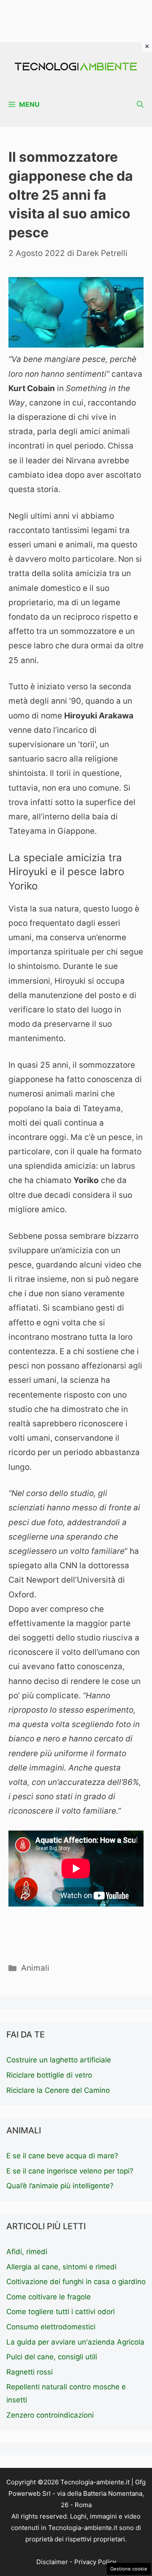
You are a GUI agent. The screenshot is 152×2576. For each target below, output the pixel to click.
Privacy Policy (95, 2562)
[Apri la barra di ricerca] (140, 105)
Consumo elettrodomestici (51, 2327)
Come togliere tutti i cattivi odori (61, 2312)
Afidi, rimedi (27, 2252)
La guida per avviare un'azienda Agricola (75, 2342)
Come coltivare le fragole (49, 2297)
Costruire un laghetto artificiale (59, 2060)
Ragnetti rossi (30, 2372)
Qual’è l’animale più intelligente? (60, 2186)
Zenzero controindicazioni (50, 2415)
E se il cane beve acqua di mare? (62, 2156)
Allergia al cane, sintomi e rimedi (61, 2267)
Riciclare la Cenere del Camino (58, 2090)
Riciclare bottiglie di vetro (49, 2075)
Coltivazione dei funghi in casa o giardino (76, 2282)
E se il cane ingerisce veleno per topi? (70, 2171)
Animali (35, 1968)
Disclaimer (52, 2562)
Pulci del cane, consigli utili (52, 2357)
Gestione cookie (129, 2569)
